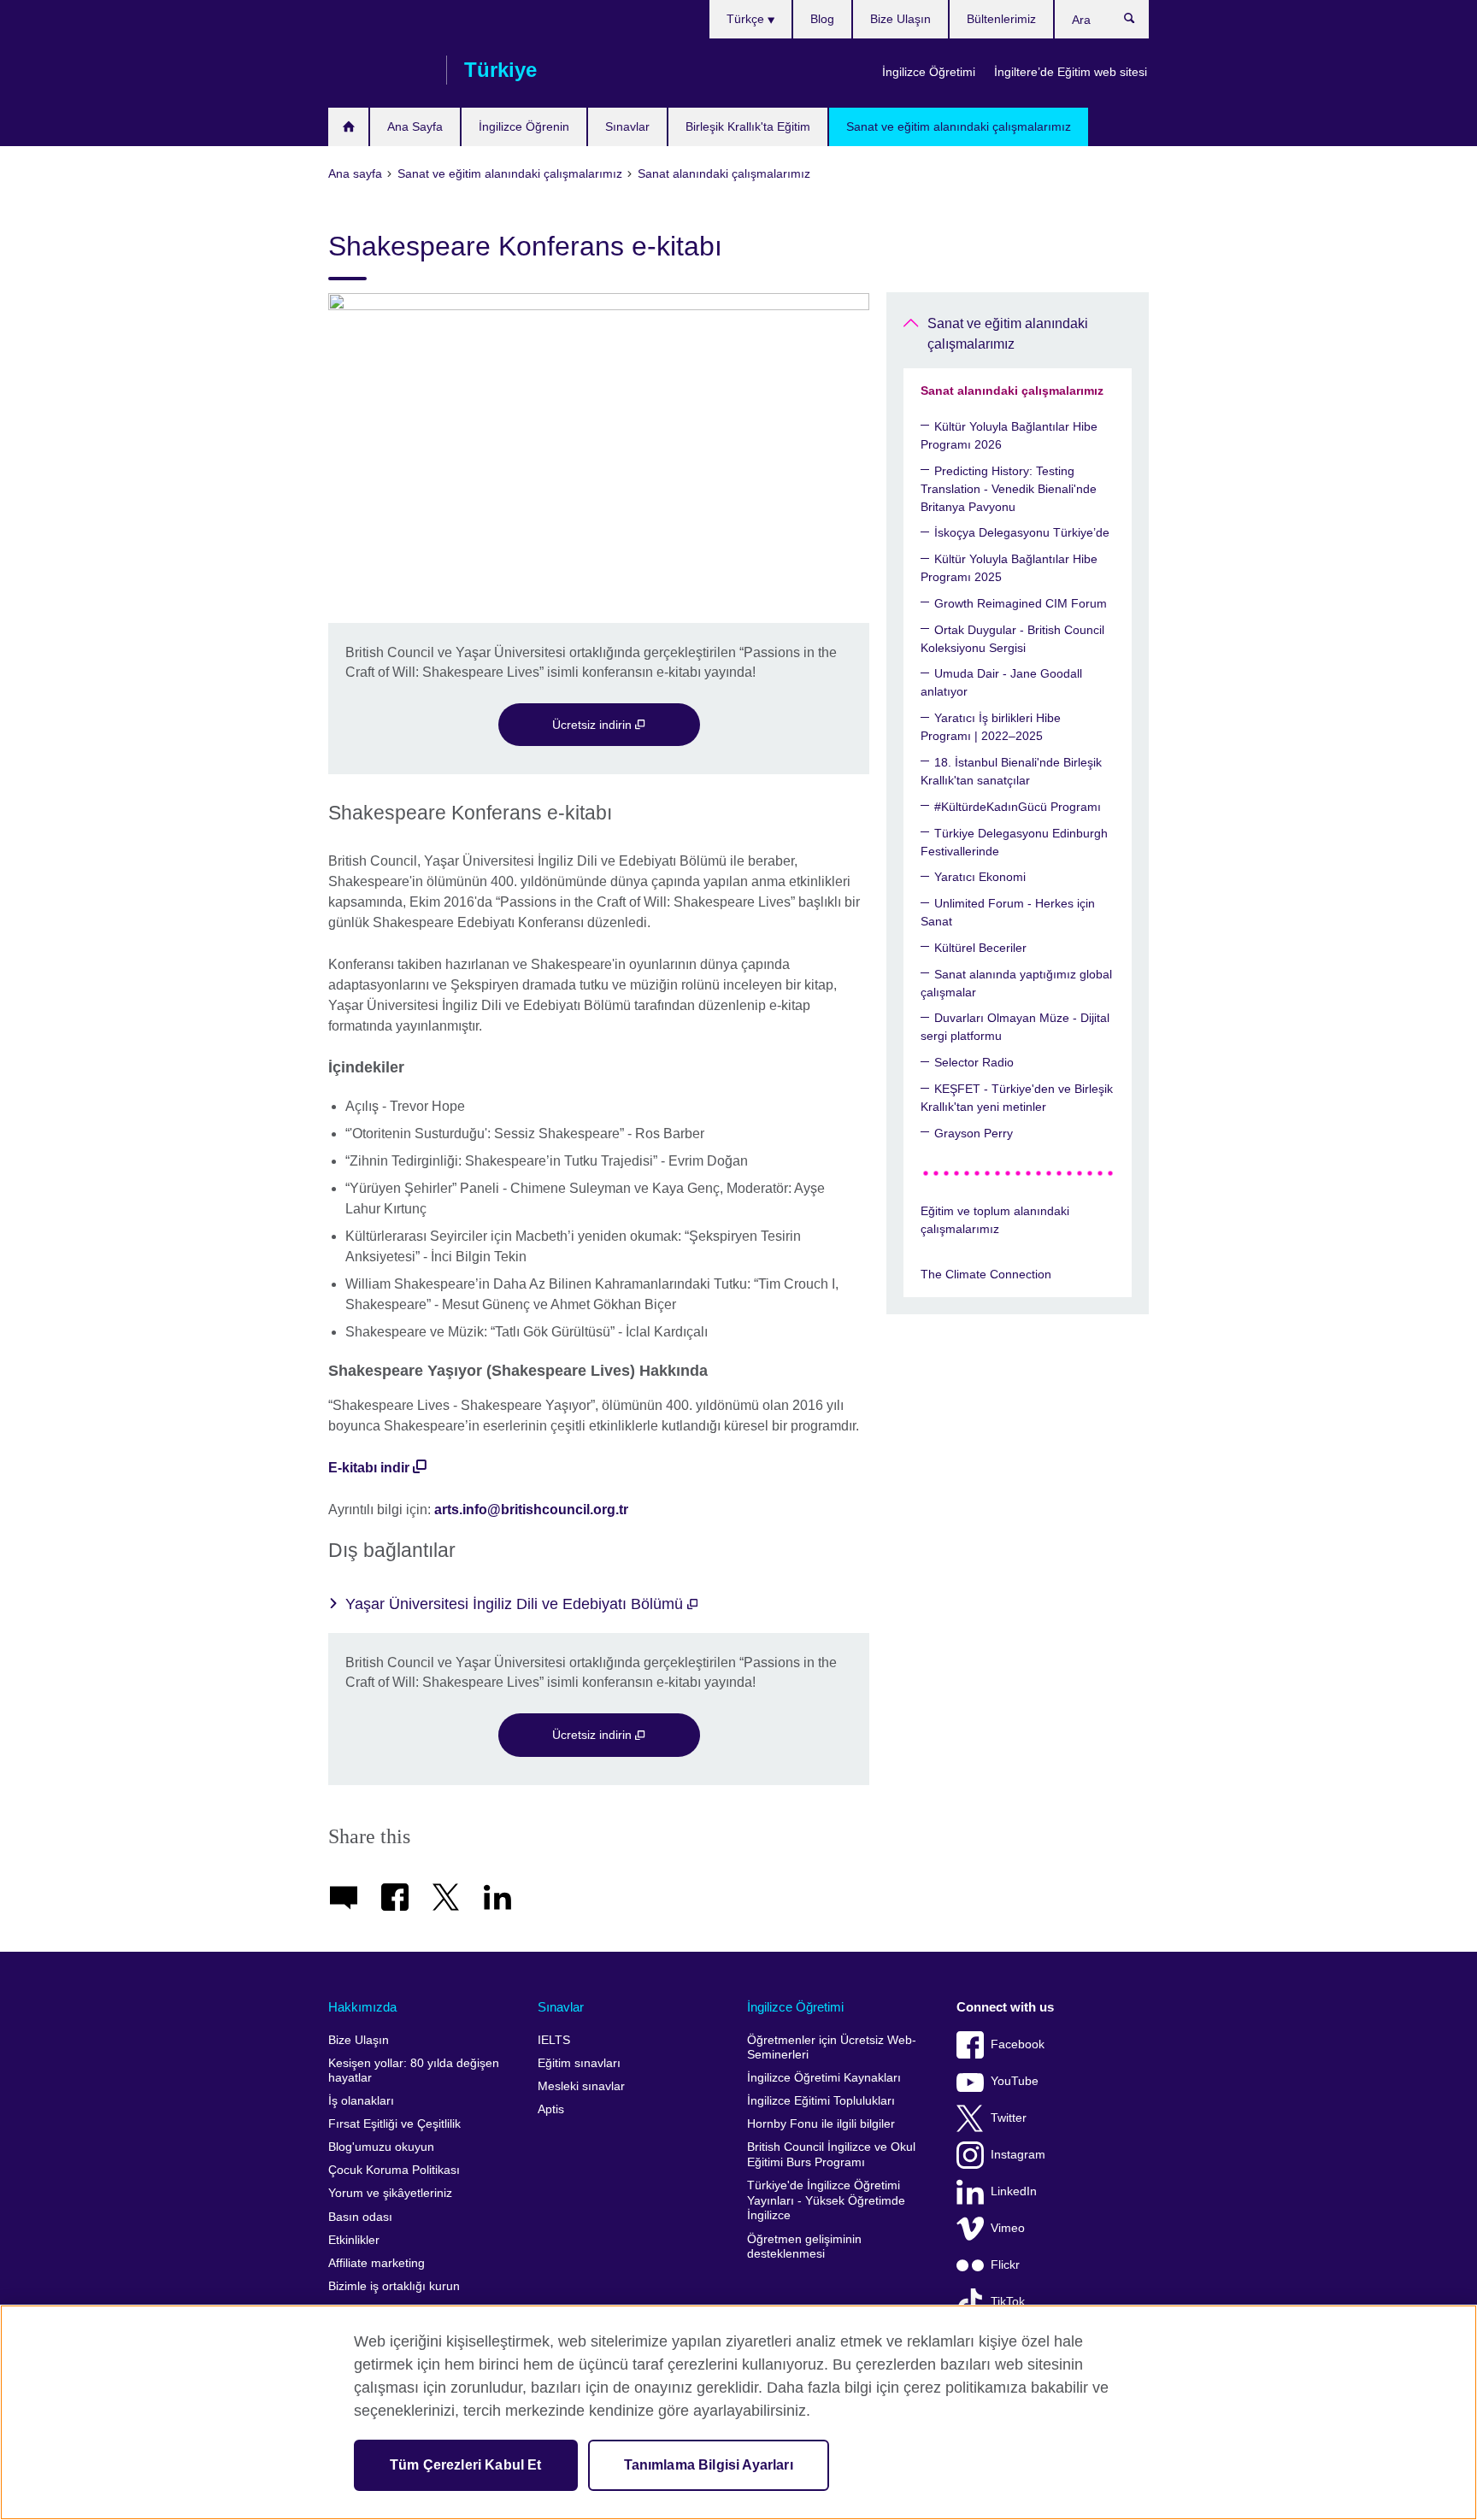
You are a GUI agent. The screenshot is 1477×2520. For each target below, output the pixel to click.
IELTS (554, 2040)
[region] (738, 2412)
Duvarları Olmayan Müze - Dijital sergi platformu (1015, 1027)
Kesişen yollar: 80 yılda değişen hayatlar (414, 2071)
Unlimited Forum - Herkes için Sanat (1008, 912)
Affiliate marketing (377, 2263)
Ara (1138, 22)
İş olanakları (361, 2101)
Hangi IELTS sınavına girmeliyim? (348, 127)
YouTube (1015, 2081)
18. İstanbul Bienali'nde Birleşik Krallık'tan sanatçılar (1011, 771)
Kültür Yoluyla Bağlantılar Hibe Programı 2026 (1009, 435)
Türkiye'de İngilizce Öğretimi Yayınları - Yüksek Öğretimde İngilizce (826, 2200)
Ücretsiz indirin (594, 725)
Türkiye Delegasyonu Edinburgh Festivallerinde (1014, 842)
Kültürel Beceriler (980, 948)
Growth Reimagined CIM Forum (1021, 603)
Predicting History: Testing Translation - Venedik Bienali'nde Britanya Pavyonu (1009, 489)
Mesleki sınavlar (581, 2086)
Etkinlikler (354, 2240)
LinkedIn (1014, 2191)
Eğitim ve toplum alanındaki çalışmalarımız (995, 1220)
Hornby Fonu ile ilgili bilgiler (821, 2124)
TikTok (1008, 2302)
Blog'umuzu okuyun (381, 2147)
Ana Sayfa (415, 126)
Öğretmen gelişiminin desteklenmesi (804, 2247)
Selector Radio (974, 1062)
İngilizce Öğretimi (929, 72)
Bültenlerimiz (1001, 19)
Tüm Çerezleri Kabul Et (466, 2465)
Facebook (1018, 2044)
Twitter (1009, 2118)
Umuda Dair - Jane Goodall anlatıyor (1001, 682)
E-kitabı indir (369, 1468)
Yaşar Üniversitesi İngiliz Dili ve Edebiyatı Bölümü (516, 1604)
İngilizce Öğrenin (524, 126)
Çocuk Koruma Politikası (394, 2170)
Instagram (1018, 2155)
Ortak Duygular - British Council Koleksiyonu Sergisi (1012, 639)
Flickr (1005, 2265)
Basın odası (360, 2217)
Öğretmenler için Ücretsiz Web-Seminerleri (832, 2048)
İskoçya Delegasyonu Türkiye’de (1022, 532)
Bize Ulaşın (900, 19)
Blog (822, 19)
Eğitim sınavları (579, 2063)
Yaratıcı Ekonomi (980, 877)
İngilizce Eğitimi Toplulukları (821, 2101)
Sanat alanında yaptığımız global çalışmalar (1016, 983)
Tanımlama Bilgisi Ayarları (709, 2465)
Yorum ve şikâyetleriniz (390, 2193)
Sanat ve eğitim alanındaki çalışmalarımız (959, 126)
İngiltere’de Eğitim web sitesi (1071, 72)
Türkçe (747, 19)
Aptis (551, 2109)
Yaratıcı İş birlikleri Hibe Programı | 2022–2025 (991, 727)
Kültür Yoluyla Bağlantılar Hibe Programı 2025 (1009, 568)
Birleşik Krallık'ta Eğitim (748, 126)
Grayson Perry (974, 1133)
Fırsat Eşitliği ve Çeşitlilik (394, 2124)
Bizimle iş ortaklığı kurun (394, 2286)
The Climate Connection (986, 1274)
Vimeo (1008, 2228)
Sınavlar (627, 126)
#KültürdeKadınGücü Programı (1018, 807)
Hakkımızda (362, 2007)
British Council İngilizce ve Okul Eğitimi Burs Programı (831, 2155)
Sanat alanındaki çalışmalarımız (1012, 391)
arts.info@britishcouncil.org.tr (531, 1510)
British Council (379, 70)
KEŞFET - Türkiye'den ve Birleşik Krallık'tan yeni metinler (1017, 1098)
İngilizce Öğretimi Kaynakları (824, 2078)
